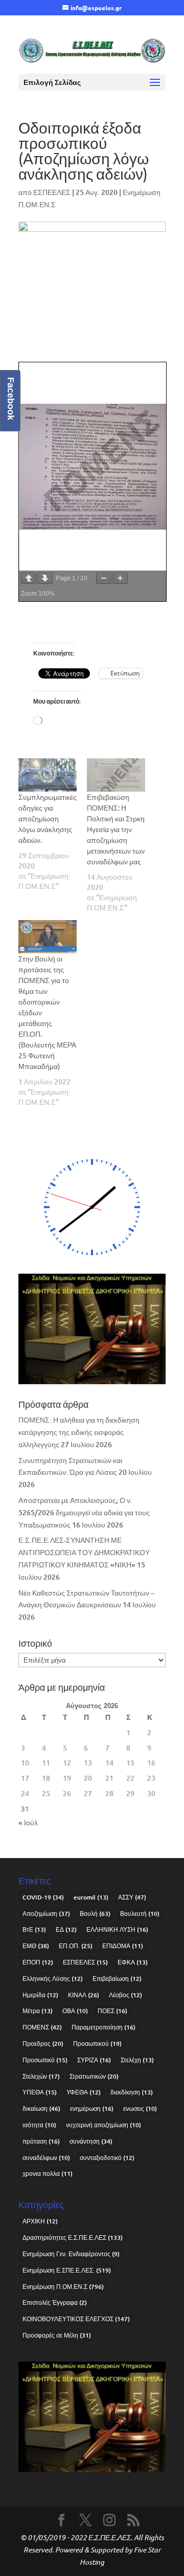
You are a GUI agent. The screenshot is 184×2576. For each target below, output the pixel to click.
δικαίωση (41, 2109)
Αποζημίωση (46, 1914)
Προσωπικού (97, 2044)
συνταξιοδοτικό (107, 2158)
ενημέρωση (92, 2109)
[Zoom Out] (104, 578)
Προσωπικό (45, 2060)
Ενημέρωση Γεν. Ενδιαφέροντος (71, 2254)
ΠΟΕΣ (112, 2011)
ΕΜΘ (36, 1946)
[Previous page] (29, 578)
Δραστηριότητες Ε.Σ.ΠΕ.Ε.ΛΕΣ (73, 2237)
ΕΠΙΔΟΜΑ (123, 1946)
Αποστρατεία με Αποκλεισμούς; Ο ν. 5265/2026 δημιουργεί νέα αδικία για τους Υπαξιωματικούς (84, 1512)
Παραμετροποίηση (103, 2027)
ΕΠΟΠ (38, 1962)
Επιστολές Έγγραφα (55, 2302)
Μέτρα (38, 2011)
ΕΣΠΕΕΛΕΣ (52, 192)
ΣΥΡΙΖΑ (94, 2060)
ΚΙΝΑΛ (84, 1995)
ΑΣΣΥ (132, 1897)
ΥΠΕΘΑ (40, 2092)
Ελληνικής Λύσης (53, 1979)
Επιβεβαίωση (117, 1979)
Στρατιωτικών (94, 2076)
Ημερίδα (40, 1995)
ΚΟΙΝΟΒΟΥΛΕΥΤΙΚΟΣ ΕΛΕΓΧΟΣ (76, 2319)
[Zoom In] (120, 578)
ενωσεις (140, 2109)
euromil (91, 1897)
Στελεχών (41, 2076)
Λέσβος (125, 1995)
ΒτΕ (34, 1929)
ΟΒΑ (75, 2011)
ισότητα (39, 2125)
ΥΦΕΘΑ (84, 2092)
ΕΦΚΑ (133, 1962)
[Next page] (45, 578)
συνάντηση (91, 2141)
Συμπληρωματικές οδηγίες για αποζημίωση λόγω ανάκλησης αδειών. (48, 818)
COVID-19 (43, 1897)
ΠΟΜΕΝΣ (42, 2027)
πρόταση (41, 2141)
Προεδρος (43, 2044)
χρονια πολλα (48, 2174)
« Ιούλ (28, 1822)
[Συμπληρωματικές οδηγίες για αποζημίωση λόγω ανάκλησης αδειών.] (48, 775)
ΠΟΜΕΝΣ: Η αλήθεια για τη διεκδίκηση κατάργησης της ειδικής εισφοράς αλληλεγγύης (79, 1432)
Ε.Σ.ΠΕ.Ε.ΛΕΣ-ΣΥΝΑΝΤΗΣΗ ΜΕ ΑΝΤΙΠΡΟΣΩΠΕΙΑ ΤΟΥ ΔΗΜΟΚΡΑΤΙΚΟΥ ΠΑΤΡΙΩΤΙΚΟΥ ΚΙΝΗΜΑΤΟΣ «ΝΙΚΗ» (84, 1552)
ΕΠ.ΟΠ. (76, 1946)
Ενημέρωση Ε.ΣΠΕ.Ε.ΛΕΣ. (67, 2270)
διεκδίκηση (132, 2092)
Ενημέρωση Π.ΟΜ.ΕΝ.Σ (63, 2287)
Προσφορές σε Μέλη (57, 2335)
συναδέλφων (46, 2158)
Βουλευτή (140, 1914)
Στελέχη (137, 2060)
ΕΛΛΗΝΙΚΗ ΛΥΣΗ (117, 1929)
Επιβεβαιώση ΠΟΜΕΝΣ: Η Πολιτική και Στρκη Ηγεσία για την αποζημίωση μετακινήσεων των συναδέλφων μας (116, 829)
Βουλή (95, 1914)
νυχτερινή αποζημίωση (103, 2125)
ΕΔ (66, 1929)
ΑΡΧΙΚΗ (40, 2221)
